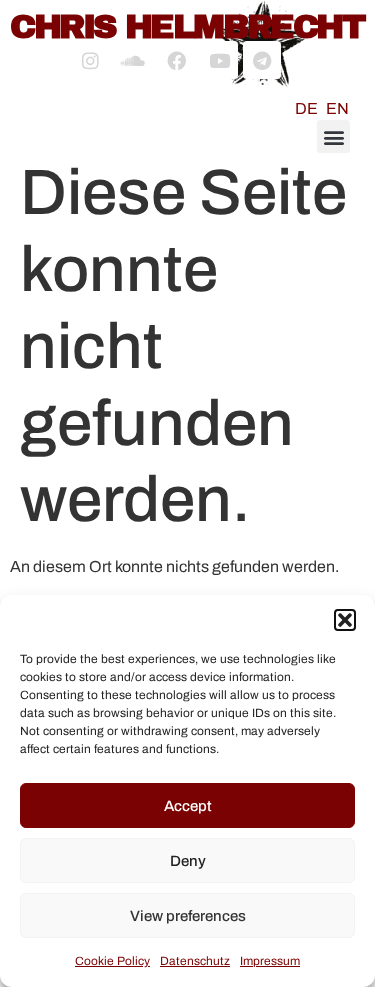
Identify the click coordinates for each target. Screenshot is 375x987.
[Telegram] (262, 60)
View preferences (188, 916)
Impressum (270, 961)
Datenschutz (195, 961)
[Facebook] (176, 60)
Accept (188, 806)
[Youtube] (219, 60)
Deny (188, 861)
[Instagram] (90, 60)
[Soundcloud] (133, 60)
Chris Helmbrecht (187, 26)
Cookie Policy (112, 961)
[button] (345, 620)
